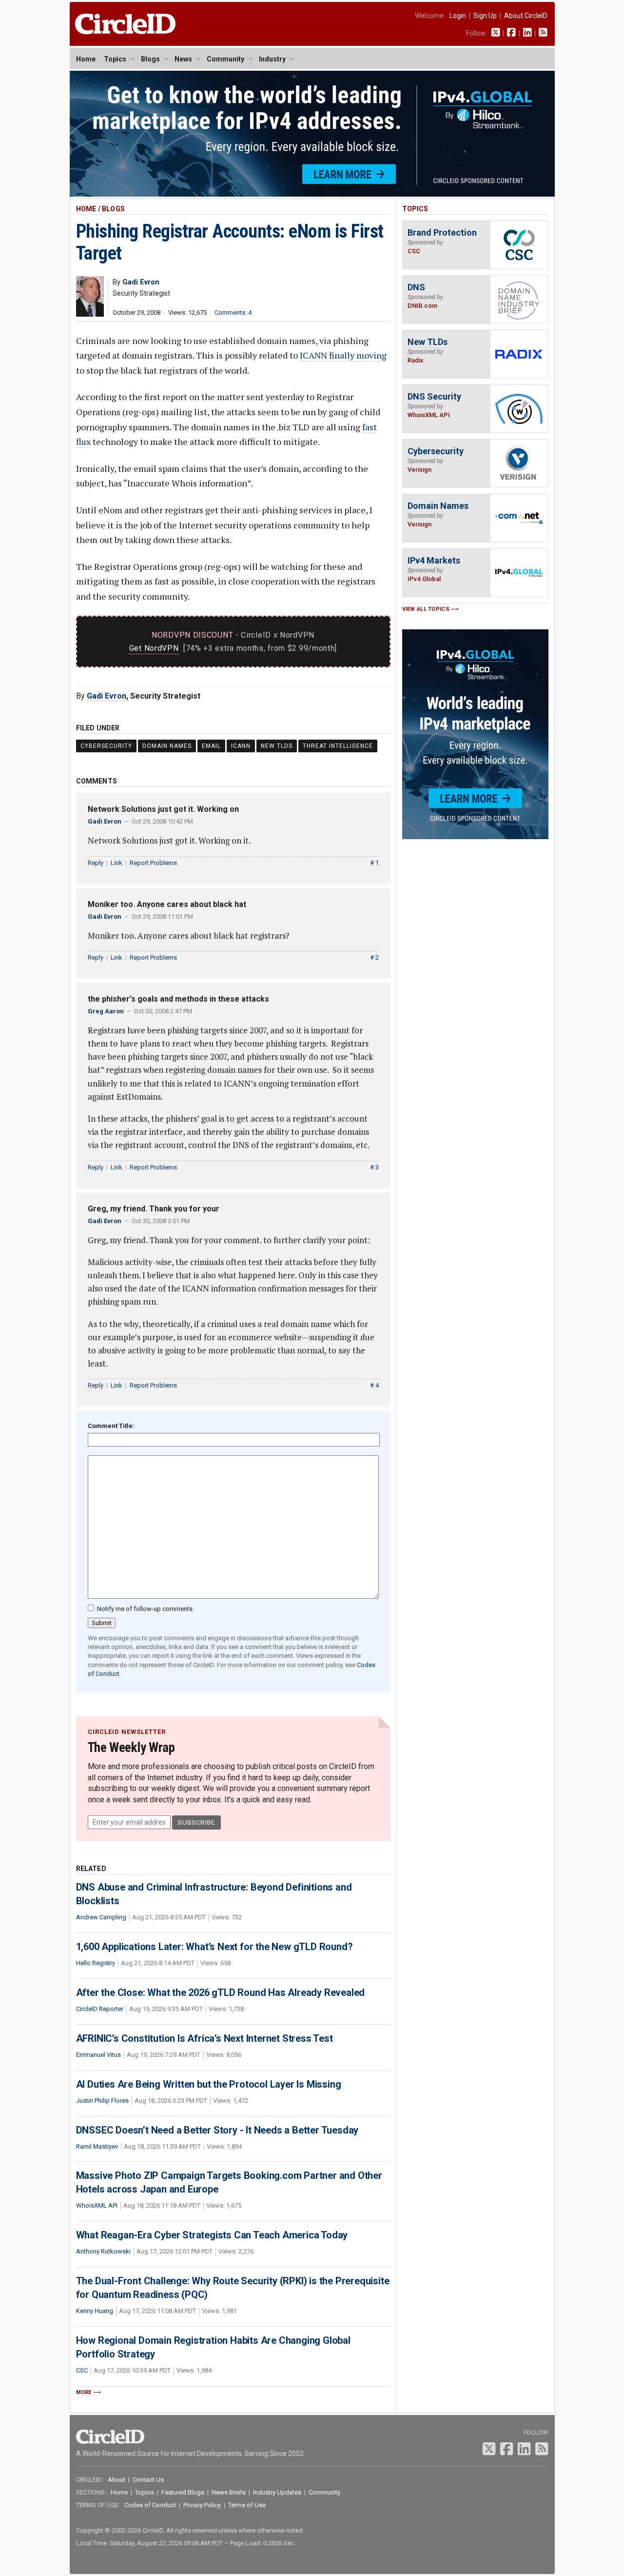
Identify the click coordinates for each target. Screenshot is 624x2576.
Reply (96, 863)
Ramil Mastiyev (97, 2146)
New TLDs (277, 746)
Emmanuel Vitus (98, 2055)
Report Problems (153, 863)
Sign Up (485, 16)
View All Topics (426, 609)
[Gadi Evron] (90, 314)
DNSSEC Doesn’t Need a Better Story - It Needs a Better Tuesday (217, 2130)
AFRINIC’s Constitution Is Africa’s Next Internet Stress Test (205, 2038)
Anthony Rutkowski (103, 2251)
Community (225, 59)
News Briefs (229, 2492)
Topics (115, 59)
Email (211, 746)
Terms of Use (247, 2505)
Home (86, 59)
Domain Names (167, 746)
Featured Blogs (183, 2492)
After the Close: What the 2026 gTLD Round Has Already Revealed (221, 1992)
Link (117, 863)
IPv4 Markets (434, 560)
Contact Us (148, 2480)
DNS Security (434, 396)
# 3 (374, 1167)
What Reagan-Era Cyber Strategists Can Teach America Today (212, 2235)
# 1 (374, 863)
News (183, 59)
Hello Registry (96, 1963)
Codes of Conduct (150, 2505)
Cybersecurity (106, 746)
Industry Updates (277, 2492)
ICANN (241, 746)
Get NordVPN (154, 648)
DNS (416, 287)
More (84, 2392)
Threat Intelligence (338, 746)
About (117, 2480)
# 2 (374, 957)
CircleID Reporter (100, 2009)
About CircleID (526, 16)
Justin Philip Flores (102, 2101)
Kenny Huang (95, 2311)
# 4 (374, 1385)
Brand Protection (442, 232)
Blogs (150, 59)
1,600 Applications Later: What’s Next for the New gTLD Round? (214, 1947)
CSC (82, 2370)
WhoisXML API (97, 2205)
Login (458, 16)
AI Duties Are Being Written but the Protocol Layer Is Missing (209, 2084)
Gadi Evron (107, 696)
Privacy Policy (202, 2505)
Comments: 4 (233, 312)
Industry (272, 59)
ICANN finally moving (343, 355)
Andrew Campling (101, 1917)
